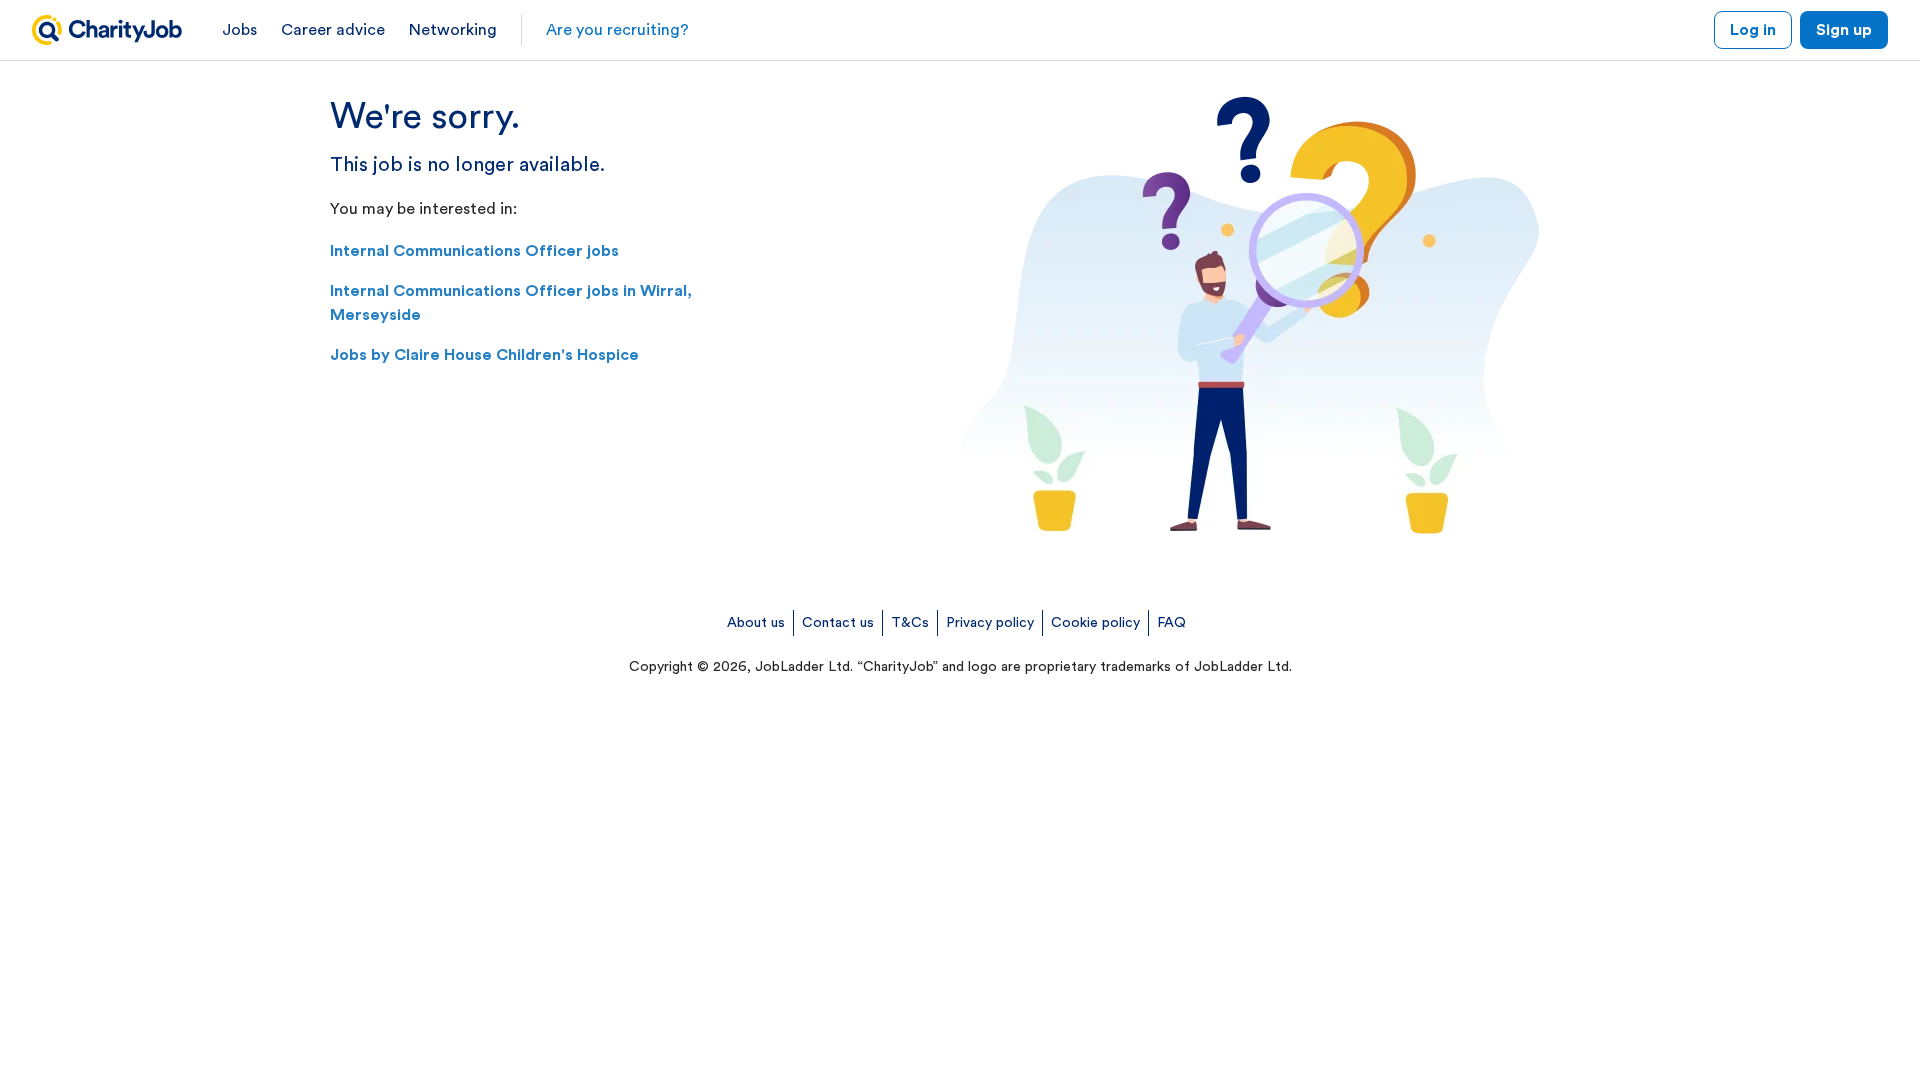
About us (756, 623)
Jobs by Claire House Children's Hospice (484, 355)
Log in (1753, 30)
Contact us (838, 623)
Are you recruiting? (617, 30)
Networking (453, 30)
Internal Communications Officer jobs (474, 251)
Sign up (1844, 30)
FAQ (1171, 623)
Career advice (333, 30)
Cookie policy (1095, 623)
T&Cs (910, 623)
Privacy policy (990, 623)
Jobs (239, 30)
